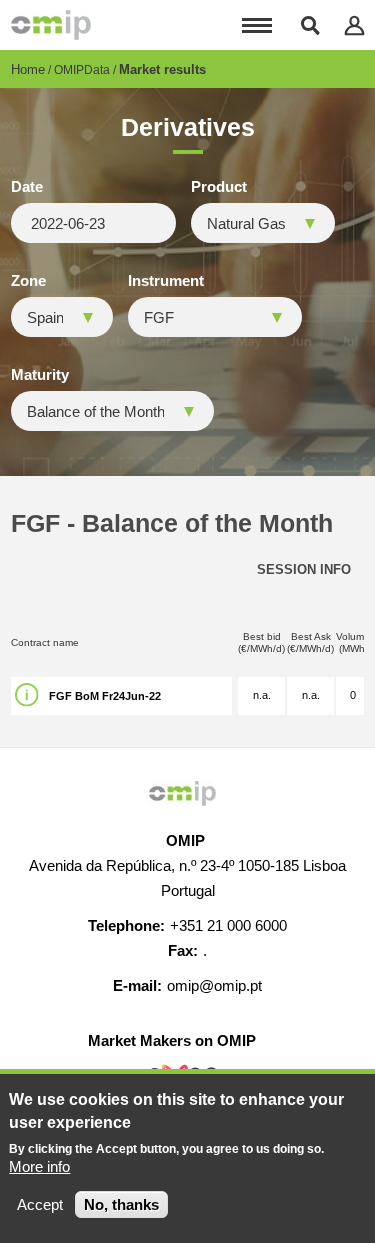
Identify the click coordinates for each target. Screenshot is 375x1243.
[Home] (51, 25)
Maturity (40, 375)
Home (28, 69)
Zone (28, 281)
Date (27, 187)
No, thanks (121, 1204)
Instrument (166, 281)
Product (219, 187)
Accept (40, 1204)
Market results (162, 69)
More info (39, 1166)
